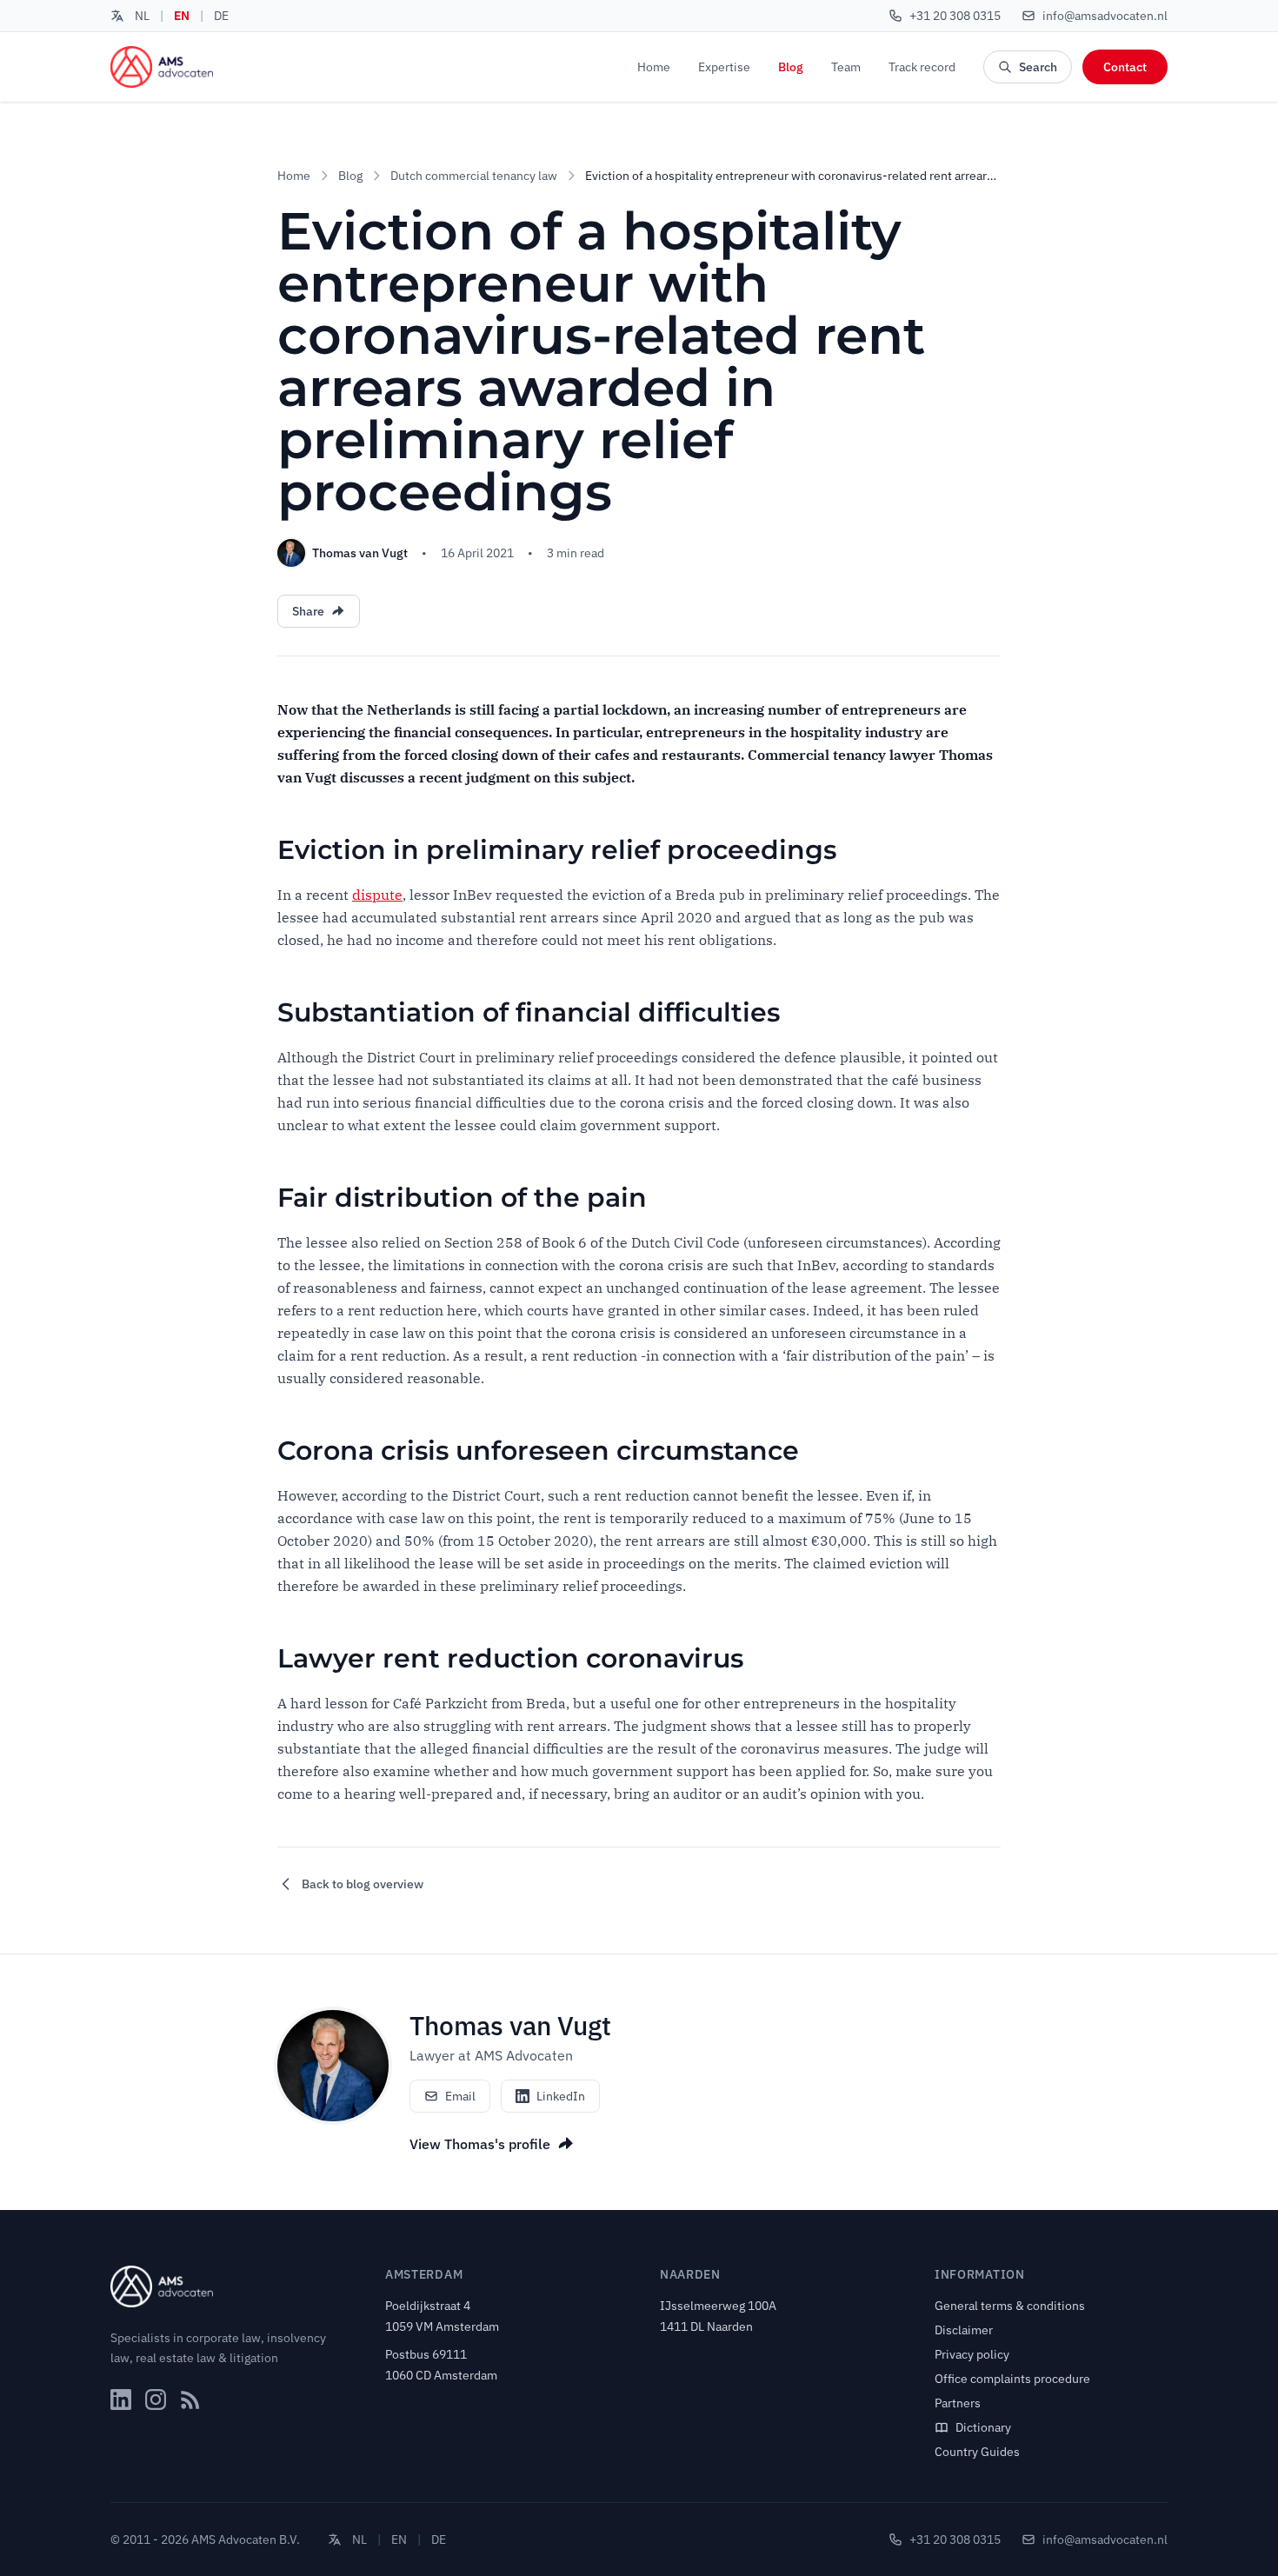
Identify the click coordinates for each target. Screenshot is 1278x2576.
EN (182, 16)
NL (142, 16)
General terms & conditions (1010, 2306)
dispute (377, 895)
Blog (791, 67)
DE (221, 16)
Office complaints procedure (1012, 2379)
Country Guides (977, 2452)
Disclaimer (964, 2330)
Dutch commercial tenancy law (474, 176)
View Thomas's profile (480, 2144)
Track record (922, 67)
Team (846, 67)
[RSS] (190, 2400)
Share (308, 611)
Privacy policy (972, 2354)
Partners (958, 2403)
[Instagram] (156, 2400)
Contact (1125, 67)
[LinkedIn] (121, 2400)
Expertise (724, 67)
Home (654, 67)
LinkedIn (561, 2096)
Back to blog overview (363, 1884)
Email (460, 2096)
